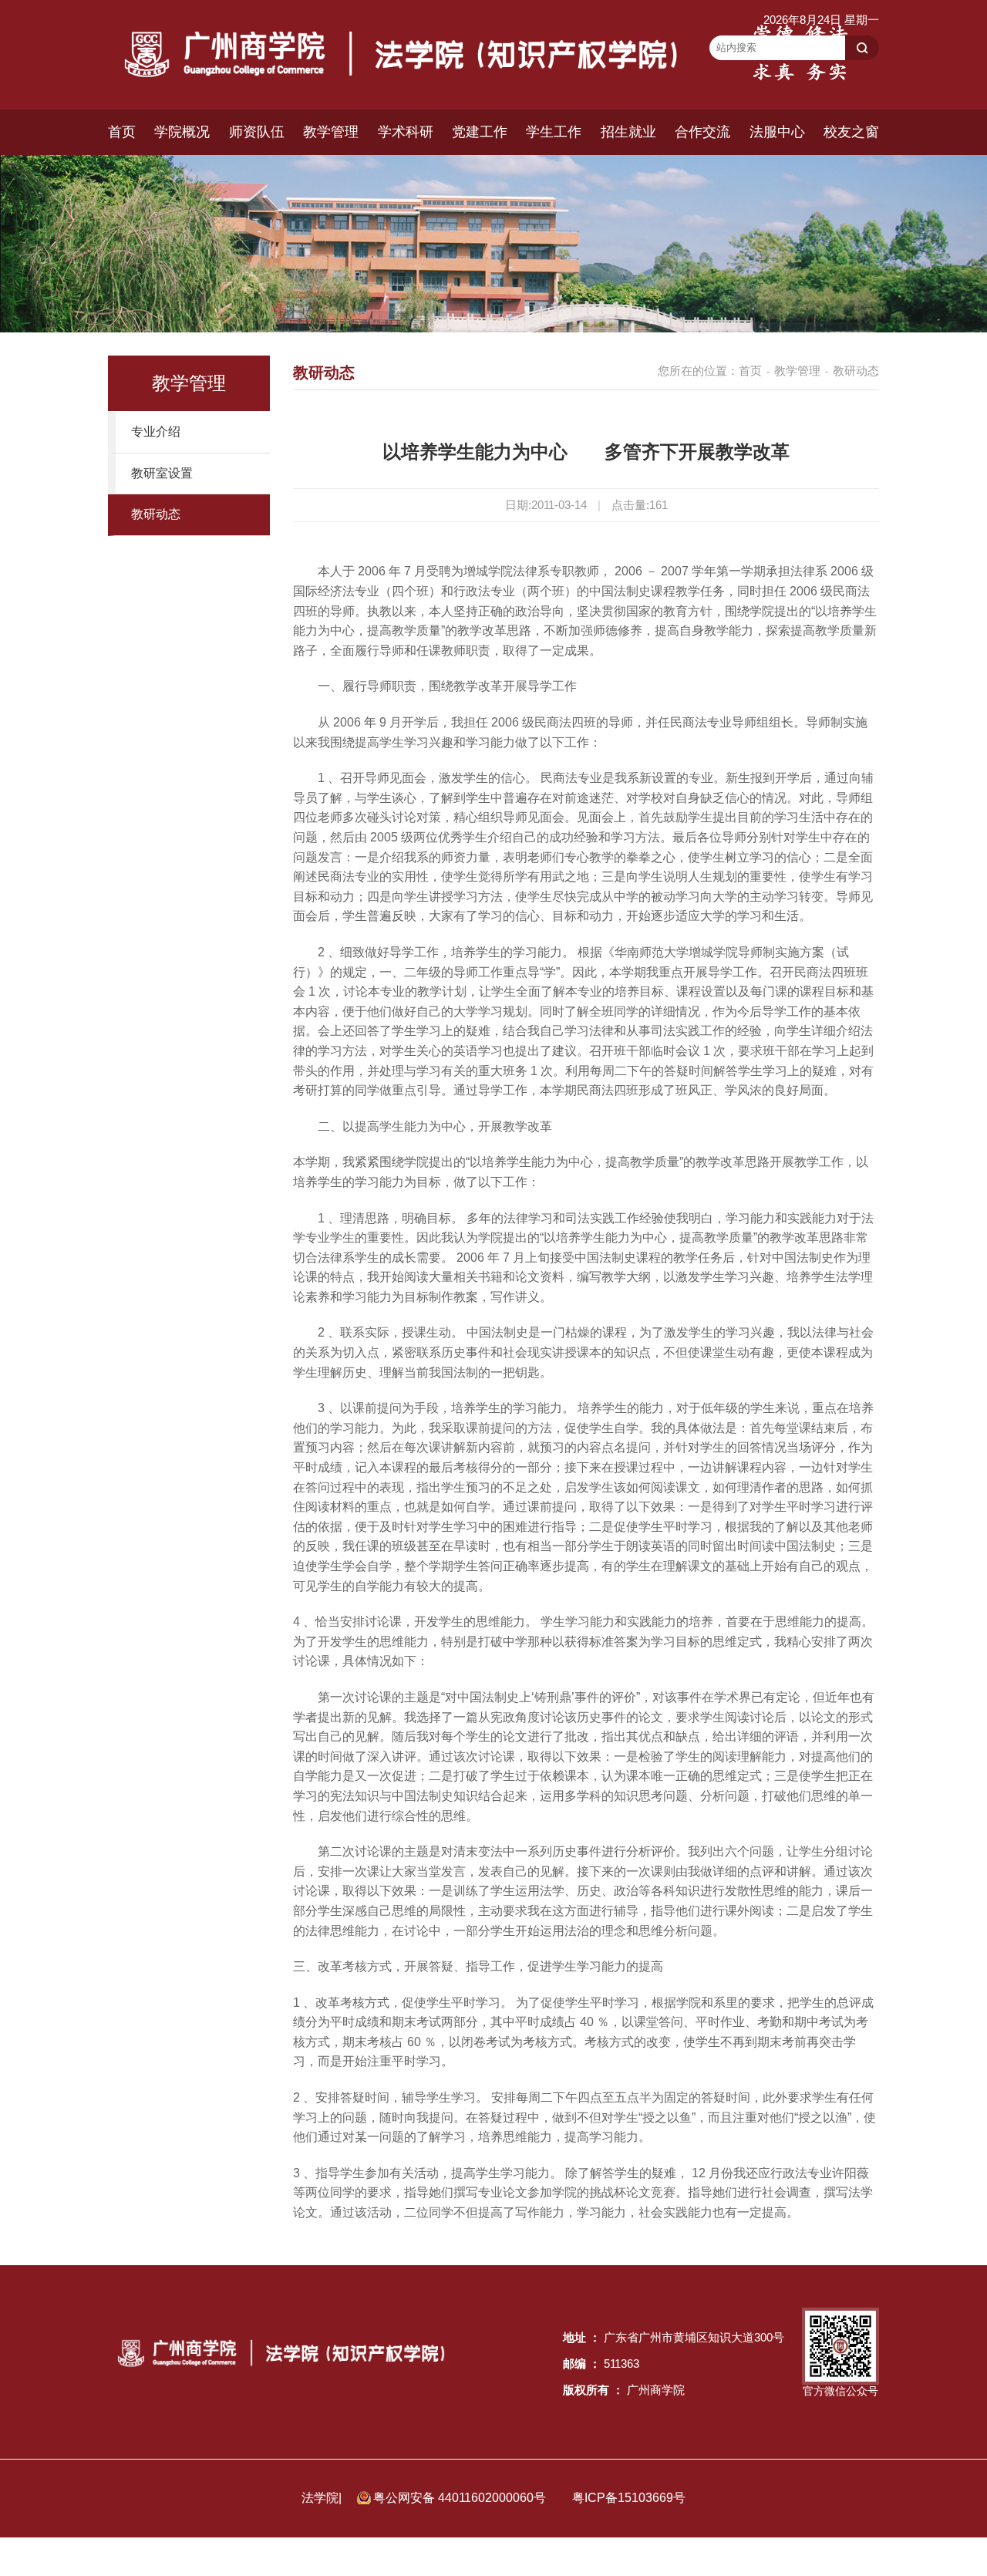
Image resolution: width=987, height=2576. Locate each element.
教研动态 (156, 514)
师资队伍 (257, 132)
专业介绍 (156, 432)
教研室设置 (162, 473)
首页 (122, 132)
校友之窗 (851, 132)
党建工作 (480, 132)
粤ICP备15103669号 (629, 2498)
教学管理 (331, 132)
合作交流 (702, 132)
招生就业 (628, 132)
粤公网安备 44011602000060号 (461, 2498)
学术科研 (406, 132)
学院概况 (182, 132)
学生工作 (554, 132)
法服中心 (777, 132)
